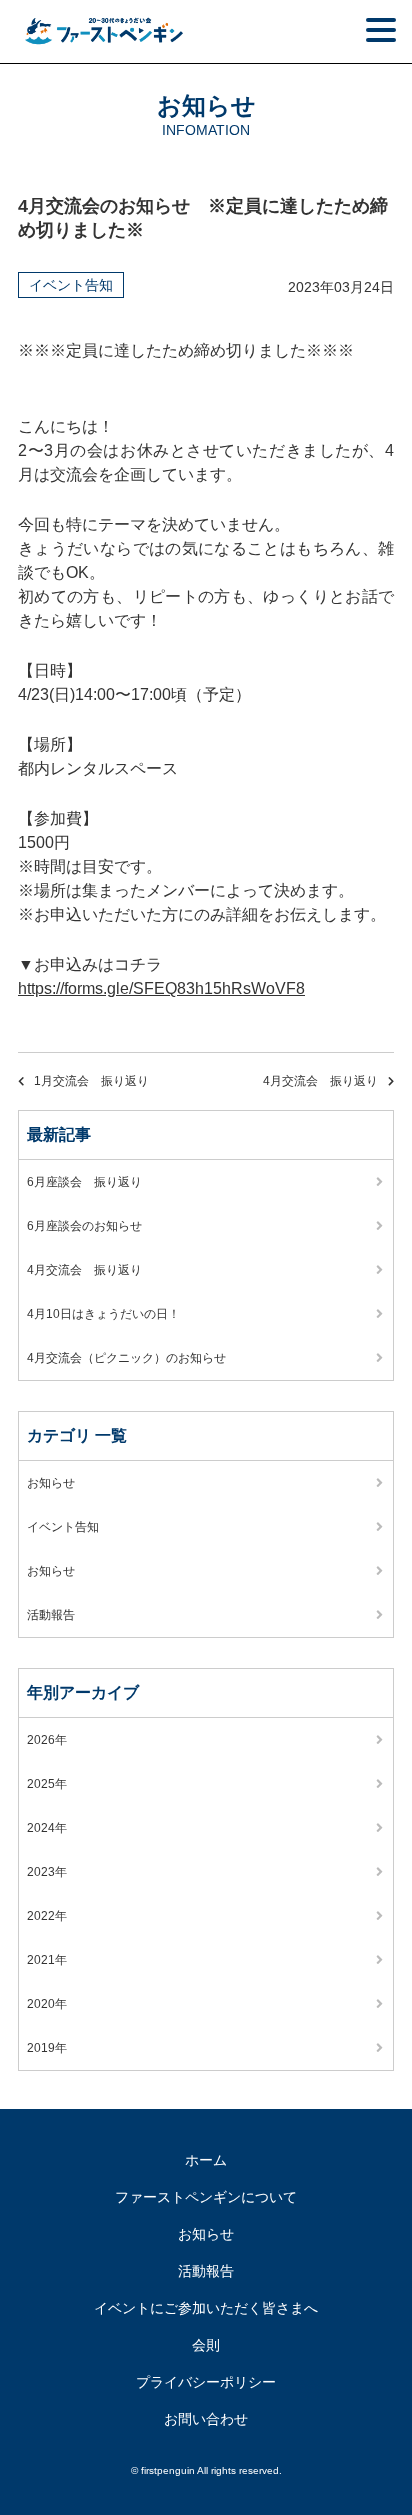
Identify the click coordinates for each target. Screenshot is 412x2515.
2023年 (47, 1872)
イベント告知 (71, 285)
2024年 (47, 1828)
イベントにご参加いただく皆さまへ (206, 2308)
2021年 (47, 1960)
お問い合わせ (206, 2419)
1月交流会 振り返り (91, 1081)
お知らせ (51, 1483)
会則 (206, 2345)
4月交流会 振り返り (320, 1081)
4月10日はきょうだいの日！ (103, 1314)
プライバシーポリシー (206, 2382)
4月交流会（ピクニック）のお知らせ (126, 1358)
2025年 (47, 1784)
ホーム (206, 2160)
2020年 (47, 2004)
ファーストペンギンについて (206, 2197)
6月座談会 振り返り (84, 1182)
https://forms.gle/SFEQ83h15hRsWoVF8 (161, 988)
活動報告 (51, 1615)
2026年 (47, 1740)
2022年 (47, 1916)
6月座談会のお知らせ (84, 1226)
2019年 (47, 2048)
